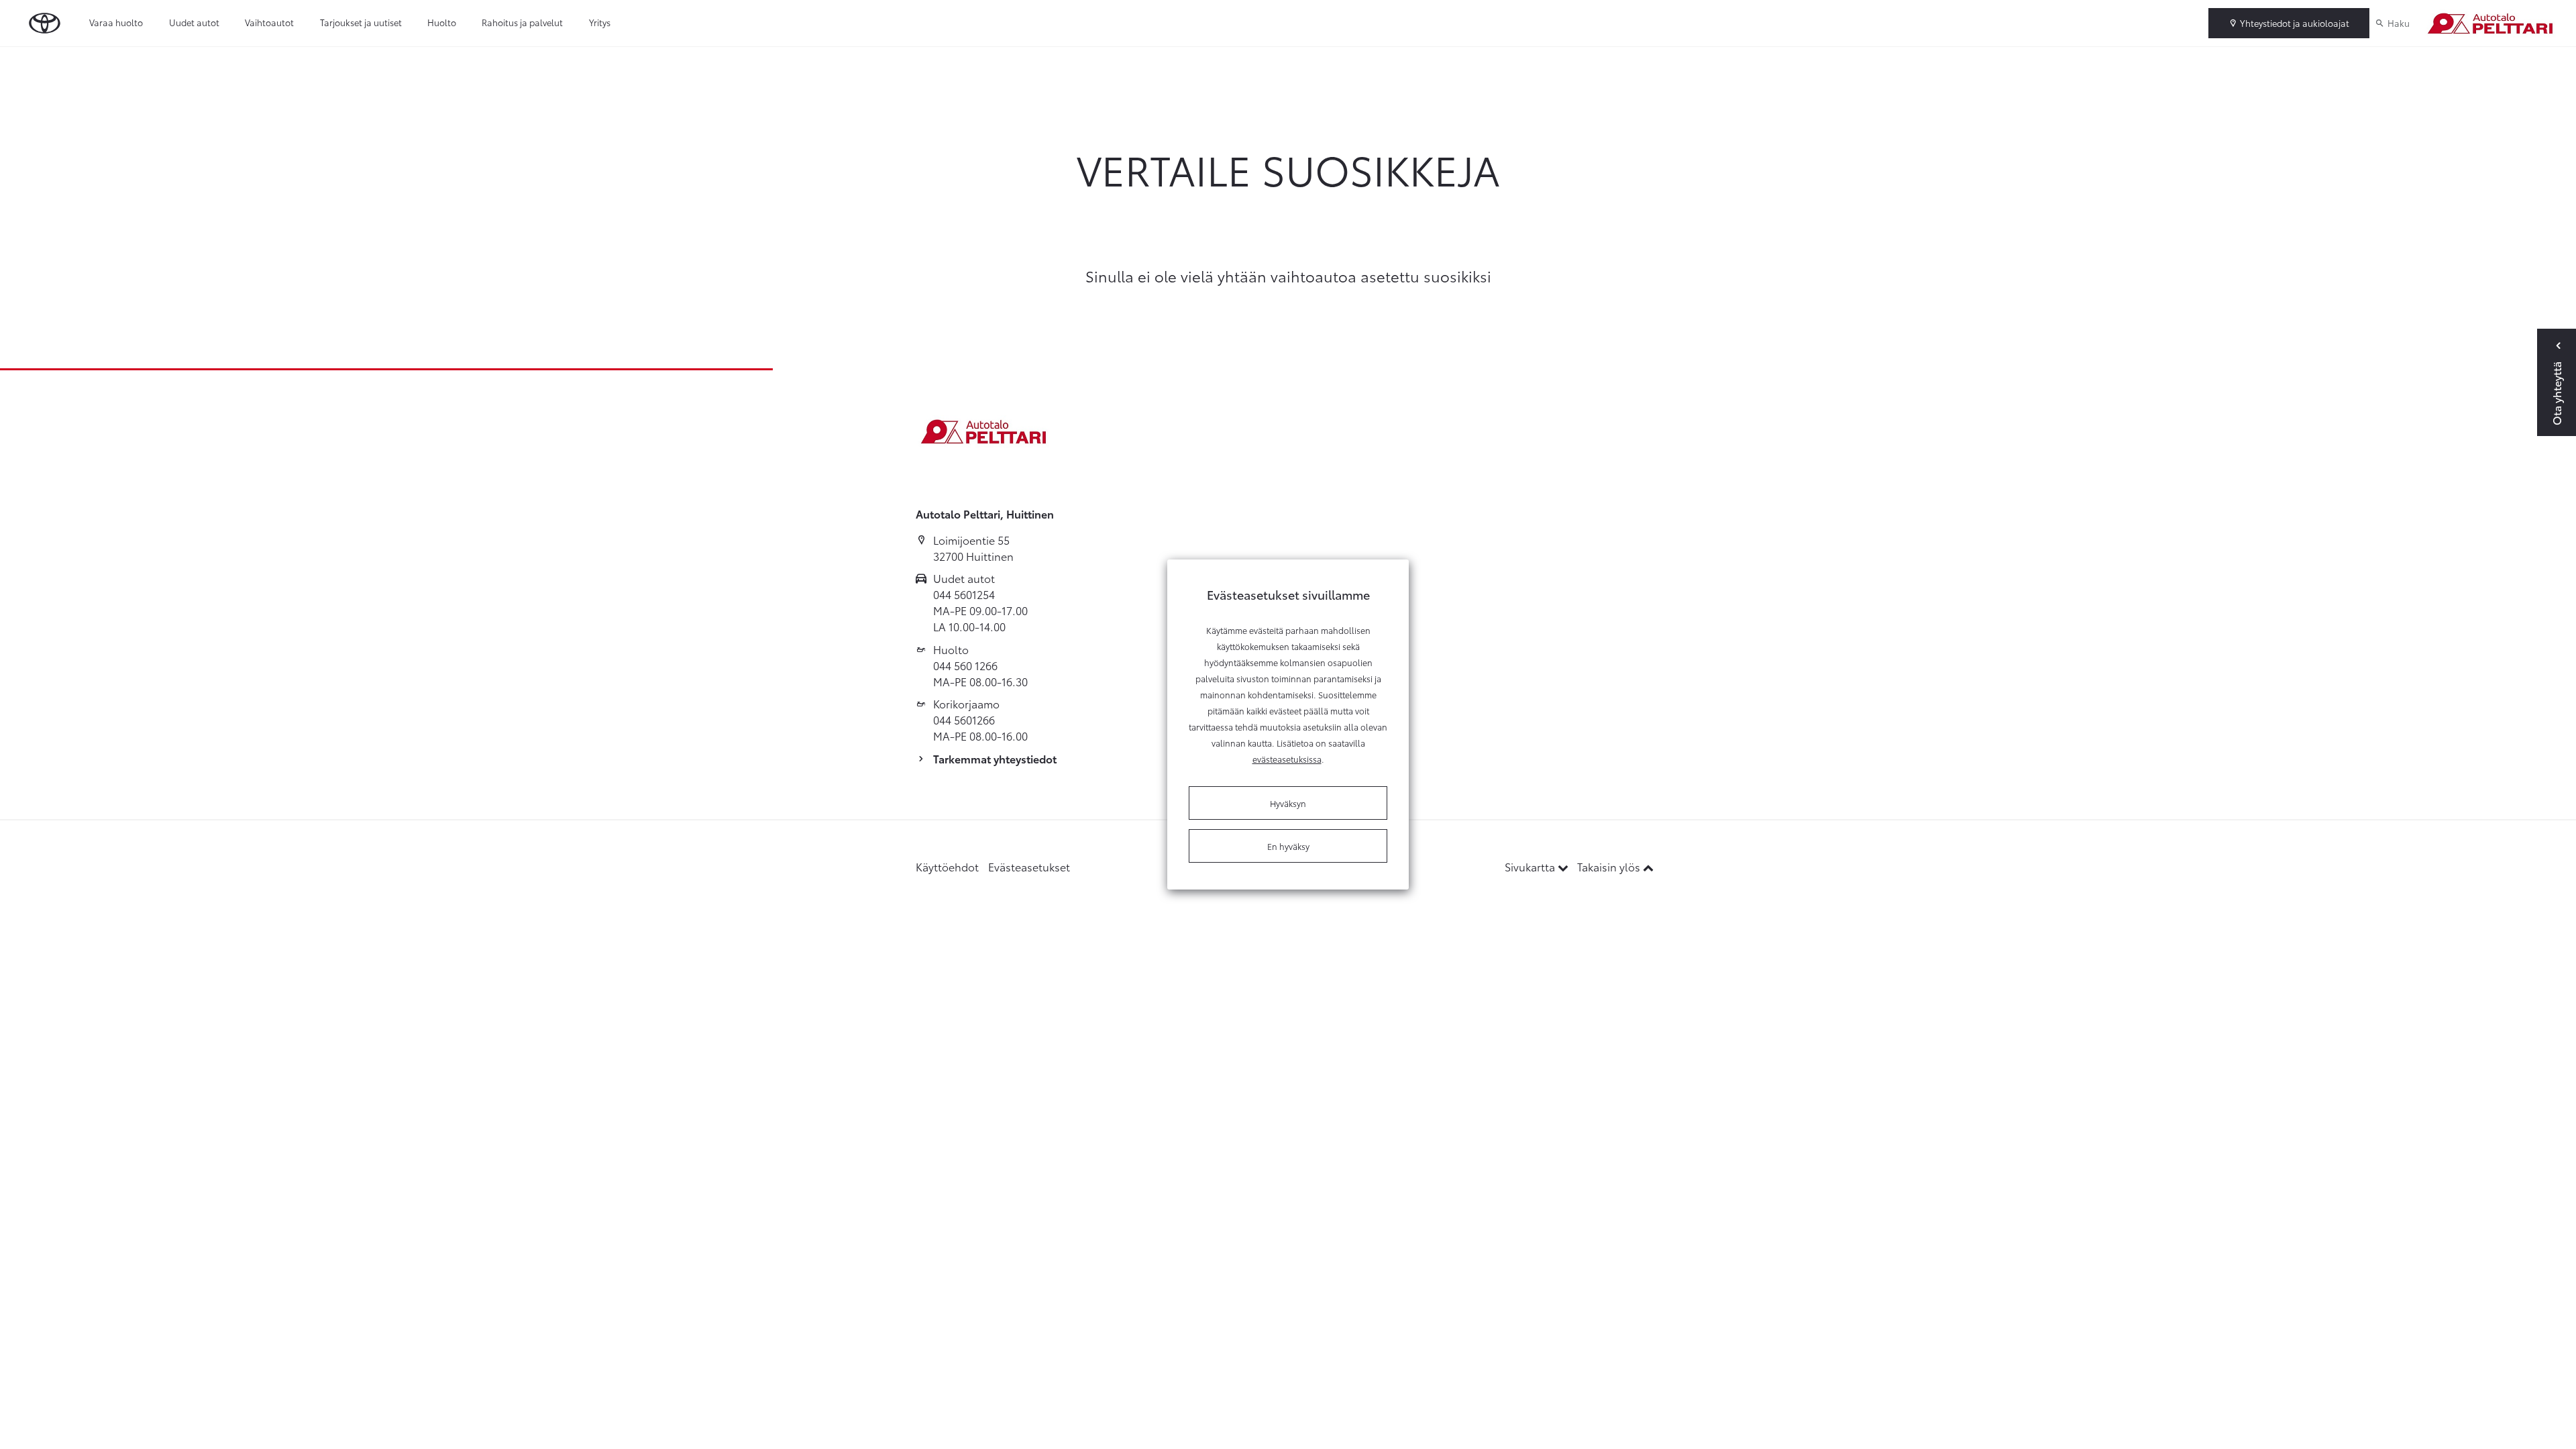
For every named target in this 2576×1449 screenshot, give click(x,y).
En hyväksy (1288, 846)
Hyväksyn (1288, 803)
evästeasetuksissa (1287, 759)
